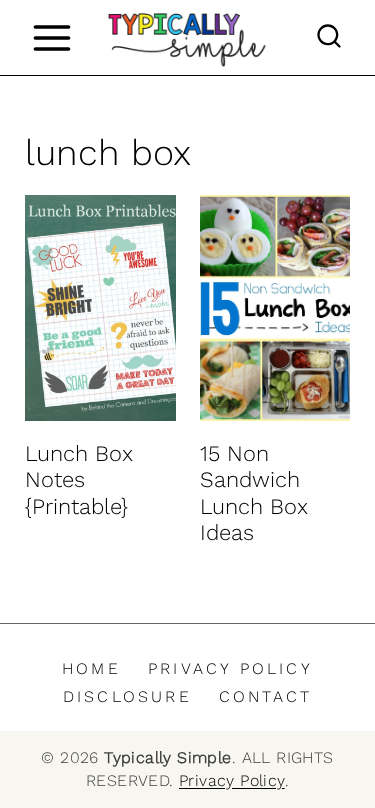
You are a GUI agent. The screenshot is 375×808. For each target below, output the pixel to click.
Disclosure (127, 696)
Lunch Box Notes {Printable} (79, 480)
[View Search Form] (329, 38)
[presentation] (100, 308)
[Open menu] (51, 37)
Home (91, 668)
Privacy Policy (230, 668)
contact (265, 696)
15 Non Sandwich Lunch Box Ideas (254, 493)
